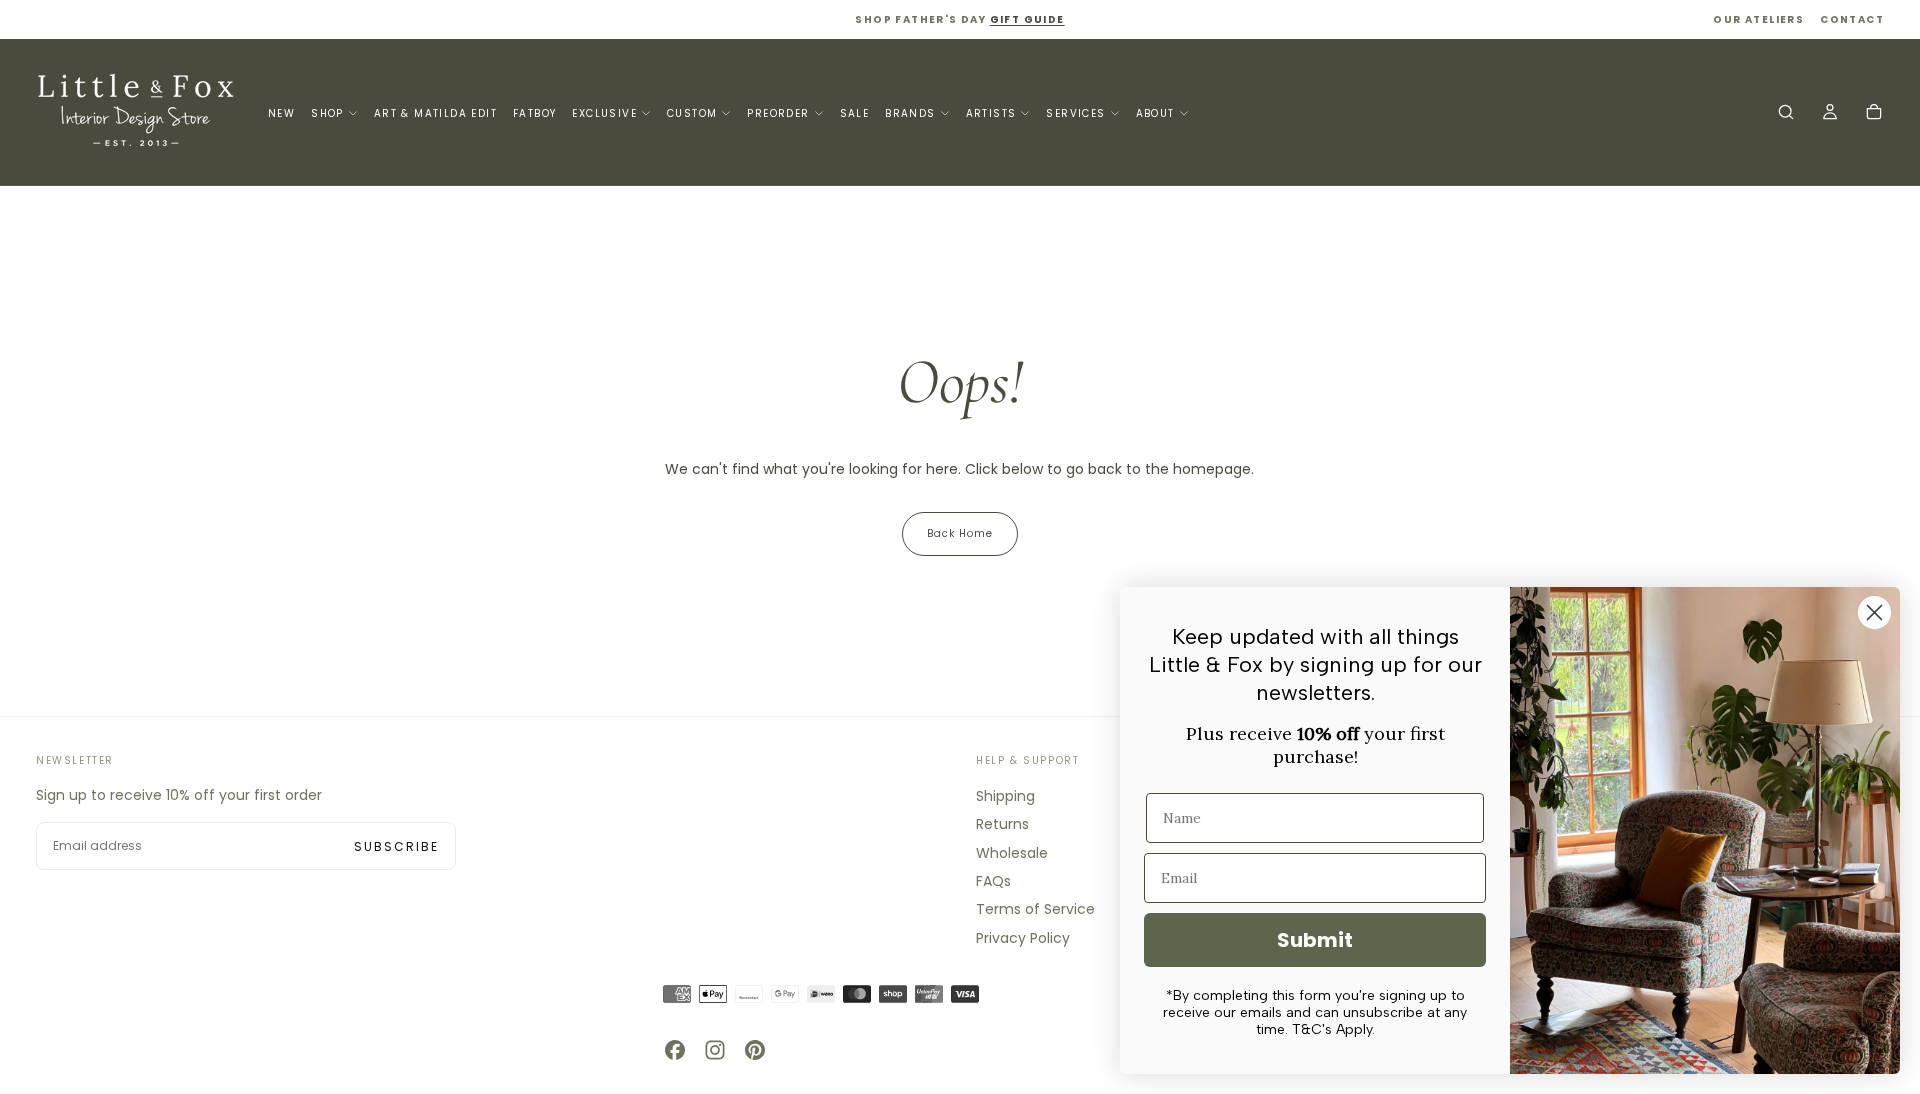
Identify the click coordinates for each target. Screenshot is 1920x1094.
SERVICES (1075, 113)
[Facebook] (675, 1050)
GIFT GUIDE (1027, 19)
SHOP (327, 113)
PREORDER (778, 113)
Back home (960, 533)
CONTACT (1852, 19)
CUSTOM (692, 113)
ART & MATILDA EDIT (435, 113)
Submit (1315, 940)
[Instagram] (715, 1050)
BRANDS (910, 113)
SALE (855, 113)
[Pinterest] (755, 1050)
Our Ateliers (1758, 19)
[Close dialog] (1874, 612)
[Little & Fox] (136, 1021)
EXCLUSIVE (604, 113)
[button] (1786, 114)
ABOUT (1155, 113)
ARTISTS (991, 113)
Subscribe (396, 846)
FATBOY (534, 113)
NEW (281, 113)
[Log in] (1830, 114)
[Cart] (1874, 114)
